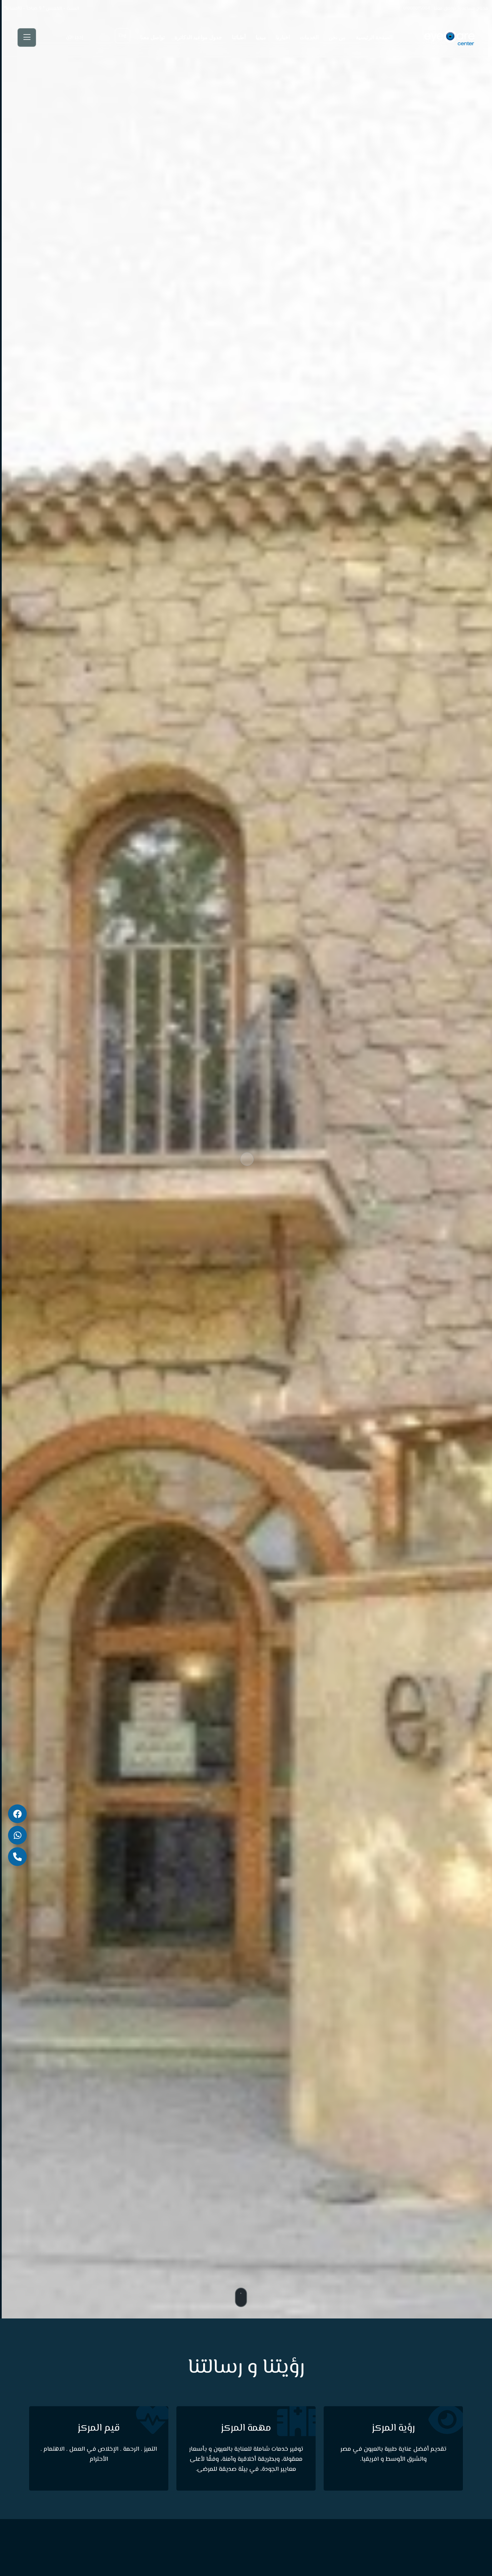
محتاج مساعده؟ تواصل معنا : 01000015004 (446, 9)
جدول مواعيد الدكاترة (198, 38)
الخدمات (309, 38)
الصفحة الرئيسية (374, 38)
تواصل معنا (152, 38)
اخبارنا (283, 38)
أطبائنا (239, 38)
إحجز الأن (74, 38)
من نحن (337, 38)
